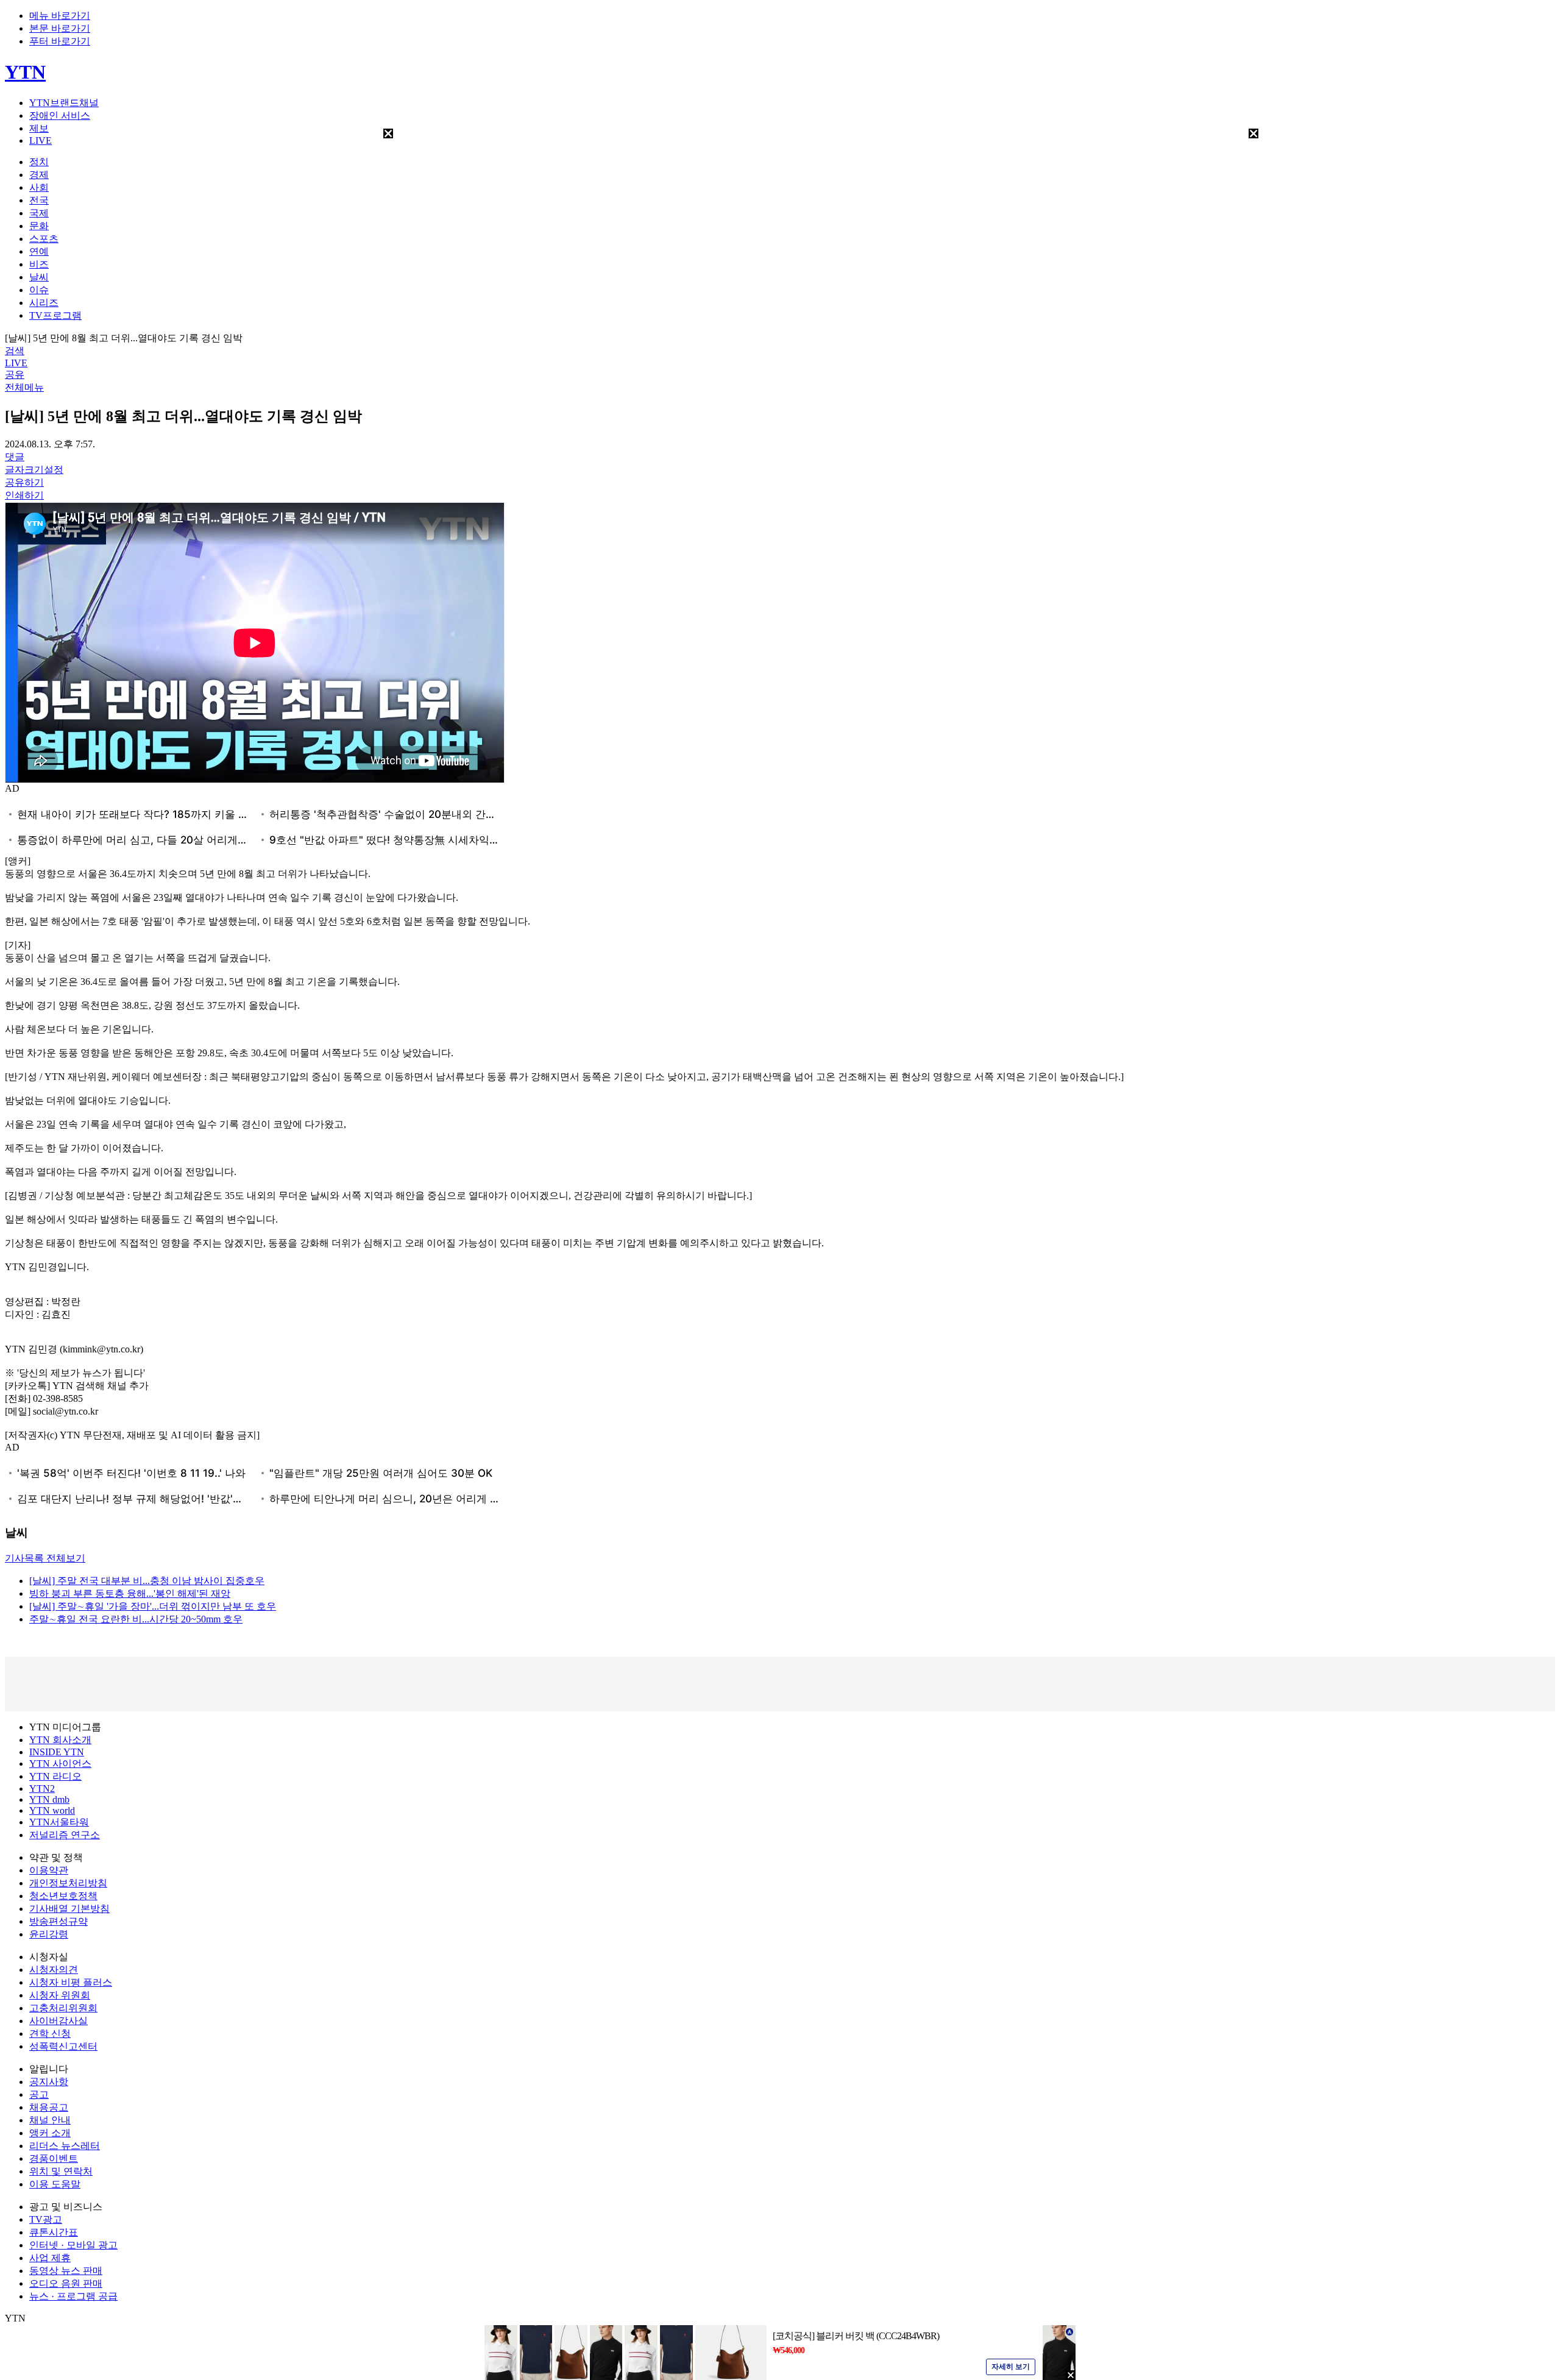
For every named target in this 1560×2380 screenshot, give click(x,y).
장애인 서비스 (60, 115)
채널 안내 (50, 2120)
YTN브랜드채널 (64, 103)
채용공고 (49, 2107)
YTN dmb (49, 1799)
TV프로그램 (55, 315)
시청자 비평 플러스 (71, 1982)
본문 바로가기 (60, 28)
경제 (39, 175)
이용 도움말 (55, 2184)
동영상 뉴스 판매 (66, 2271)
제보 (39, 128)
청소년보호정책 (63, 1896)
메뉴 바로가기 (60, 16)
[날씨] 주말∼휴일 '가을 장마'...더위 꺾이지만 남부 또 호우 (153, 1606)
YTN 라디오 (55, 1776)
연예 (39, 251)
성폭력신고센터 (63, 2046)
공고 (39, 2094)
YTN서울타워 (59, 1822)
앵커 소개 (50, 2133)
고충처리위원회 (63, 2008)
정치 (39, 162)
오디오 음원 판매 (66, 2283)
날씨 (39, 277)
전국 (39, 200)
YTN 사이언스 (60, 1764)
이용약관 (49, 1870)
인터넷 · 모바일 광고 (73, 2245)
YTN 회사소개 (60, 1740)
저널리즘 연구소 (65, 1835)
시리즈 (44, 303)
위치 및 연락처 (61, 2171)
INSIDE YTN (57, 1752)
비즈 (39, 264)
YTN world (52, 1810)
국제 (39, 213)
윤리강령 (49, 1934)
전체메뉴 (24, 387)
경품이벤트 (54, 2158)
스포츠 (44, 239)
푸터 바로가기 (60, 41)
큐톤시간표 (54, 2232)
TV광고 (46, 2219)
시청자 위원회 (60, 1995)
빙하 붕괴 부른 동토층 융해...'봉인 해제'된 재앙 (130, 1593)
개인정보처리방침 (68, 1883)
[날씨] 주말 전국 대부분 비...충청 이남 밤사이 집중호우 (147, 1581)
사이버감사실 (58, 2021)
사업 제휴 (50, 2258)
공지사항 (49, 2082)
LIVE (41, 140)
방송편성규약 (58, 1921)
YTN (25, 72)
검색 (15, 351)
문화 (39, 226)
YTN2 (42, 1789)
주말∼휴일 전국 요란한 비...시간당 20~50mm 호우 (136, 1619)
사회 (39, 187)
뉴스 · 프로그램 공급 (73, 2296)
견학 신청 (50, 2034)
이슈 (39, 290)
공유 (15, 375)
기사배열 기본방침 (69, 1909)
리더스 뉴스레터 (65, 2146)
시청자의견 (54, 1970)
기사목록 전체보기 (45, 1558)
